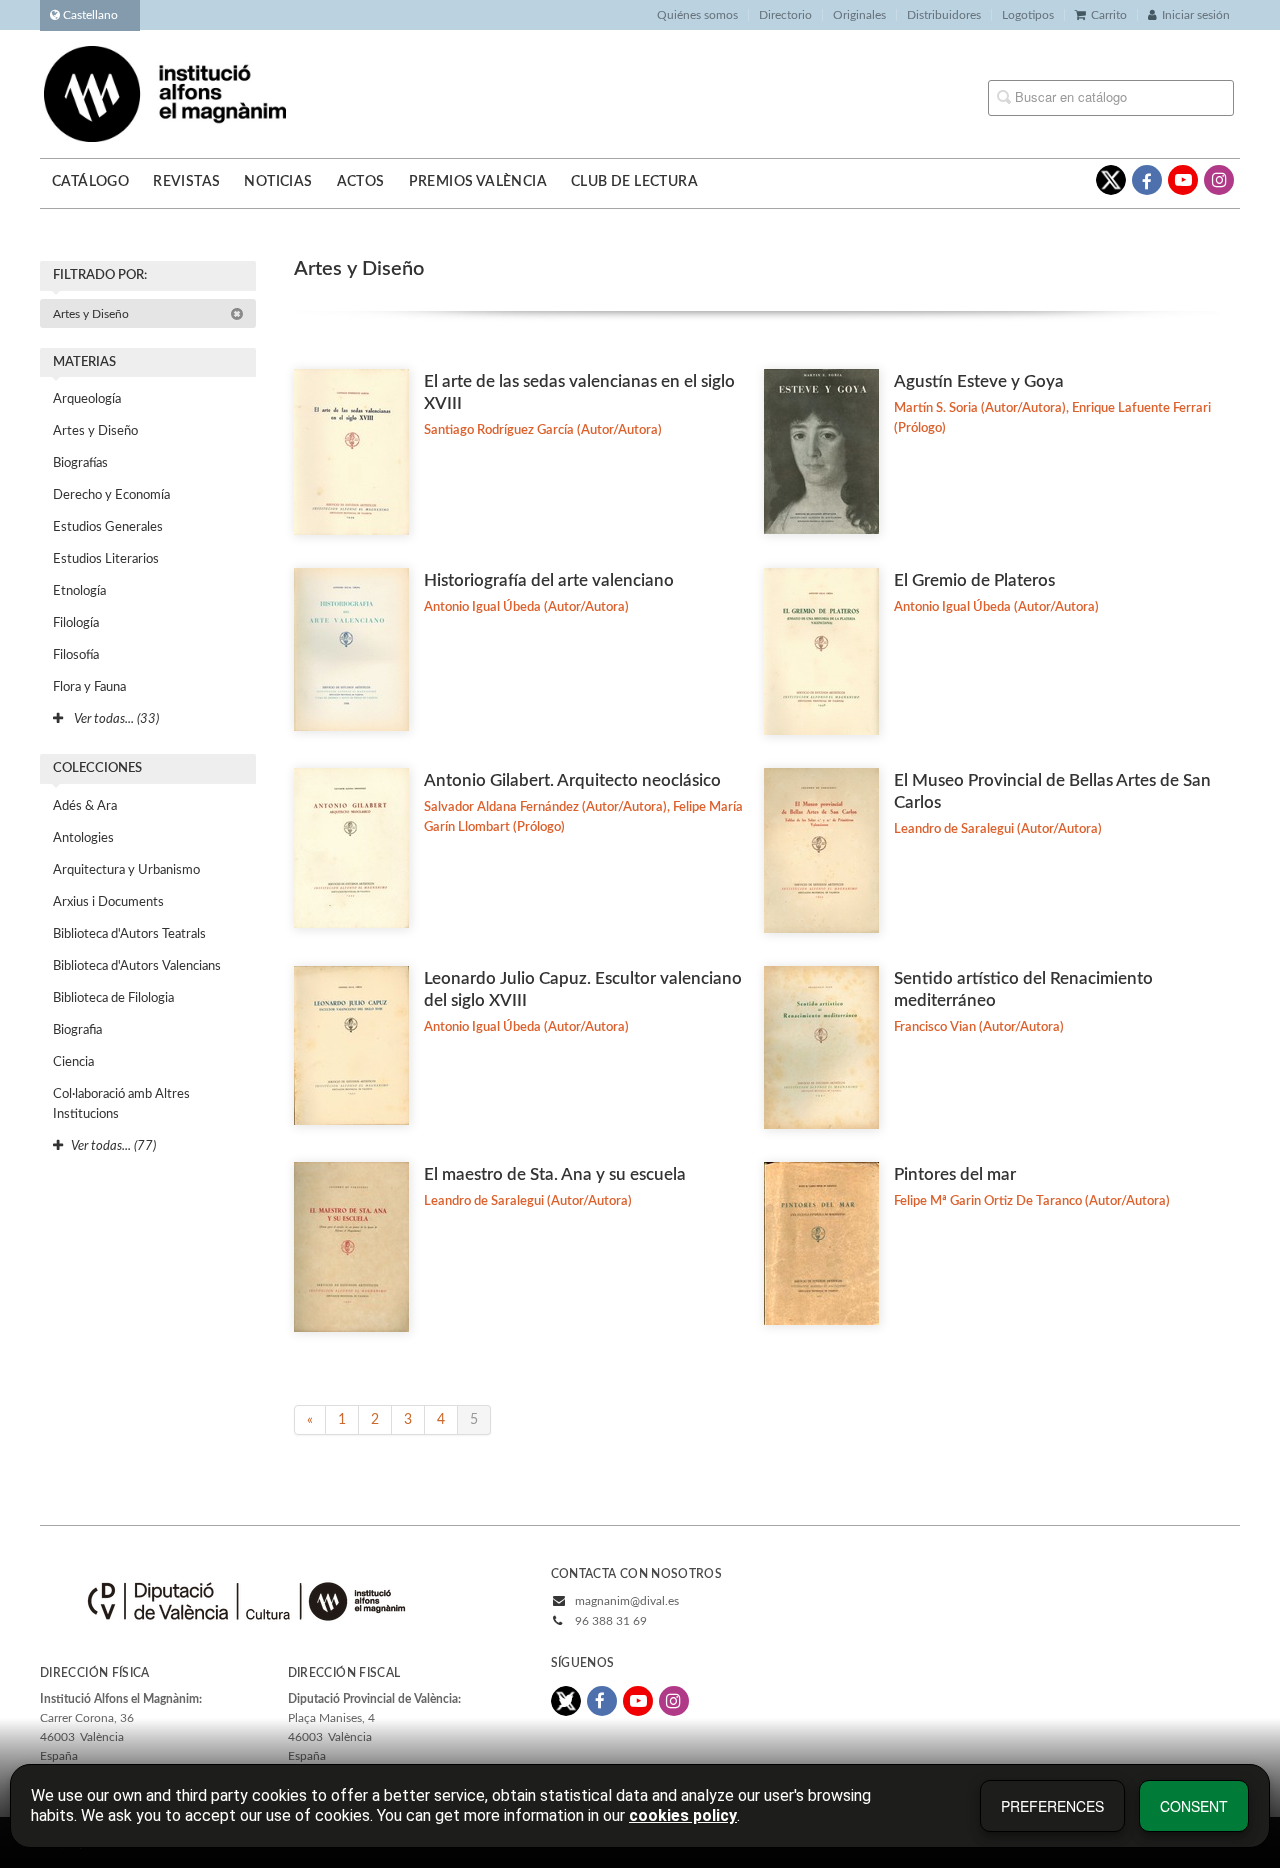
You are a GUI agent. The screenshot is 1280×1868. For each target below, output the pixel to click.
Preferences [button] (1052, 1806)
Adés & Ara (85, 806)
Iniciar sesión (1196, 15)
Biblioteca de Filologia (113, 998)
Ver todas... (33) (115, 719)
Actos (361, 182)
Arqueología (87, 399)
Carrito (1109, 15)
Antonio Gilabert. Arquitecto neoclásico (572, 780)
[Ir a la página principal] (165, 93)
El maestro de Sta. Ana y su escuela (555, 1174)
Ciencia (73, 1062)
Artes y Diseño (92, 314)
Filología (76, 623)
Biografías (80, 463)
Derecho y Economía (111, 495)
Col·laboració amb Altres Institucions (121, 1104)
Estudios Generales (108, 527)
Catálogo (90, 182)
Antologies (83, 838)
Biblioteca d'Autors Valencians (137, 966)
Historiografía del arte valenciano (549, 580)
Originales (859, 15)
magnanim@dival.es (627, 1601)
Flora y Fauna (89, 687)
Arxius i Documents (108, 902)
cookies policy (683, 1815)
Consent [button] (1194, 1806)
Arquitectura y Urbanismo (126, 870)
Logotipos (1028, 15)
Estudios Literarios (106, 559)
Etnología (79, 591)
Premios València (478, 182)
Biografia (77, 1030)
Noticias (278, 182)
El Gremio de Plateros (974, 580)
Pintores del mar (955, 1174)
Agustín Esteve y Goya (979, 381)
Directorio (785, 15)
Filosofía (76, 655)
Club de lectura (634, 182)
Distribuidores (944, 15)
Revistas (186, 182)
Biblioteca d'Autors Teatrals (129, 934)
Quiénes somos (697, 15)
